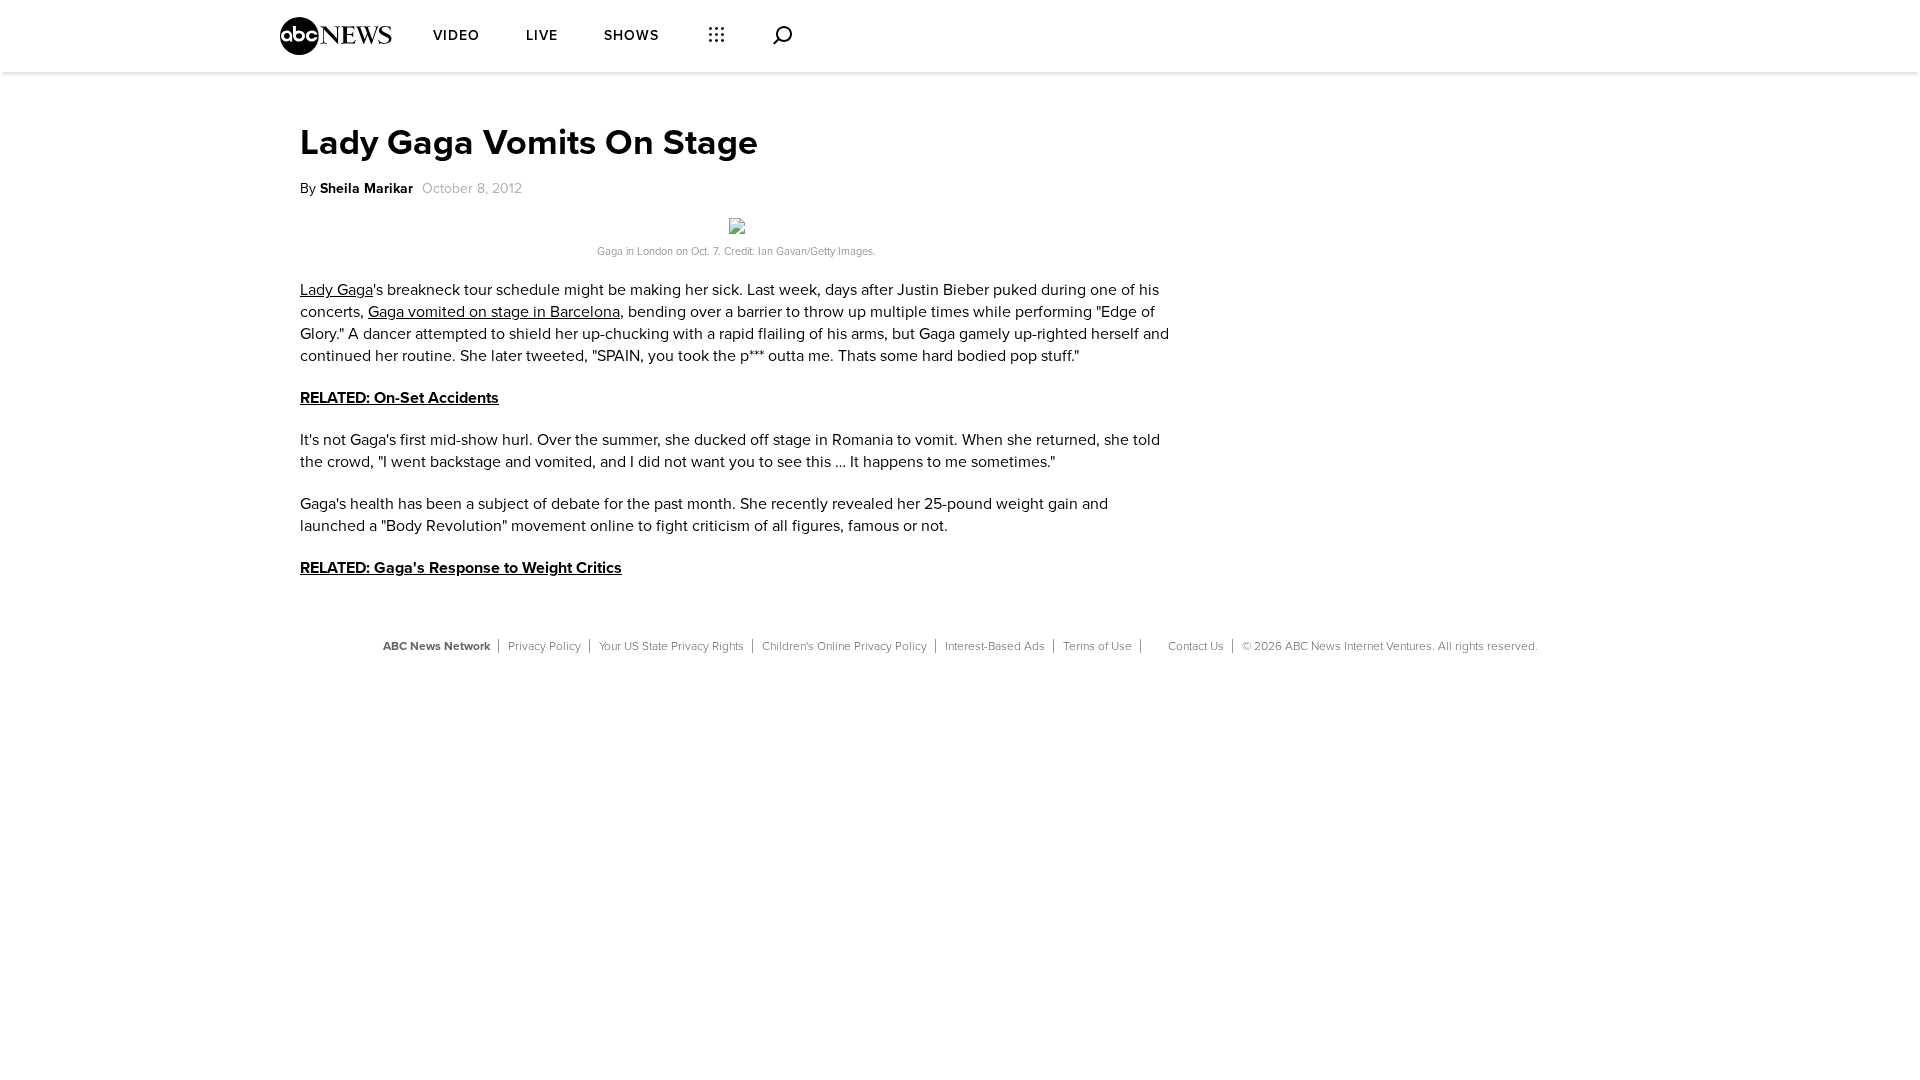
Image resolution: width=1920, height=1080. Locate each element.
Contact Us (1196, 646)
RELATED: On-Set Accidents (399, 398)
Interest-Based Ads (995, 646)
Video (456, 35)
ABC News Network (436, 646)
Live (542, 35)
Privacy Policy (544, 646)
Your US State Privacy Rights (671, 646)
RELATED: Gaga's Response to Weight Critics (461, 568)
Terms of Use (1097, 646)
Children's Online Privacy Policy (844, 646)
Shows (631, 35)
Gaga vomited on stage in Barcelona (494, 312)
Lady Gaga (336, 290)
